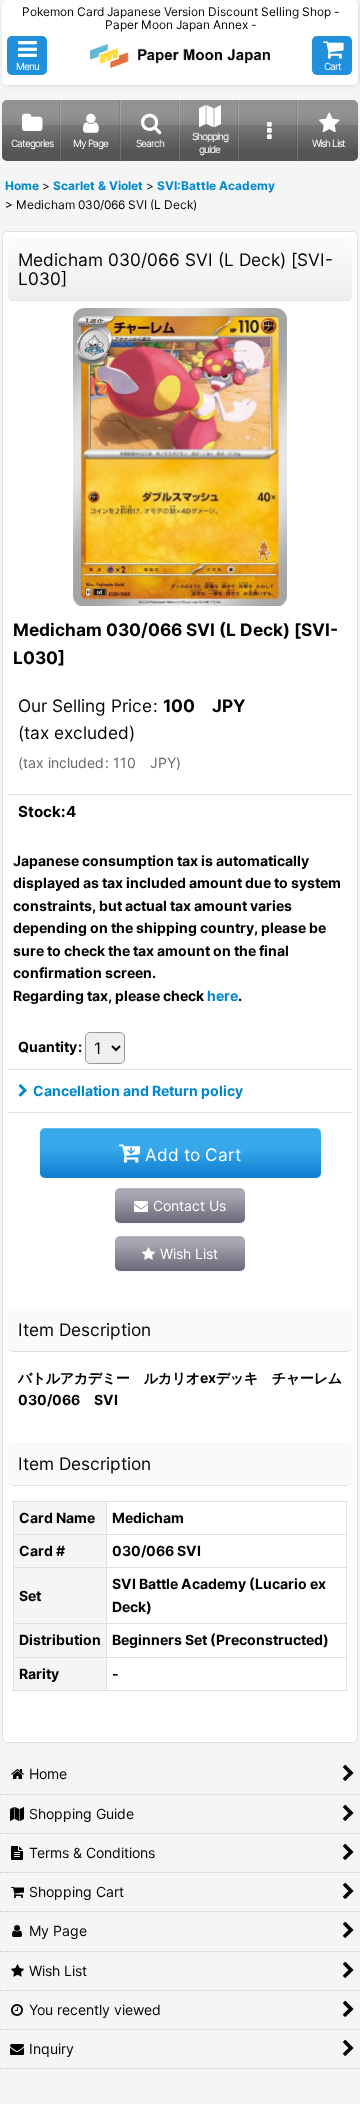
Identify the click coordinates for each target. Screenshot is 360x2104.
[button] (27, 55)
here (222, 995)
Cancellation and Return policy (138, 1090)
